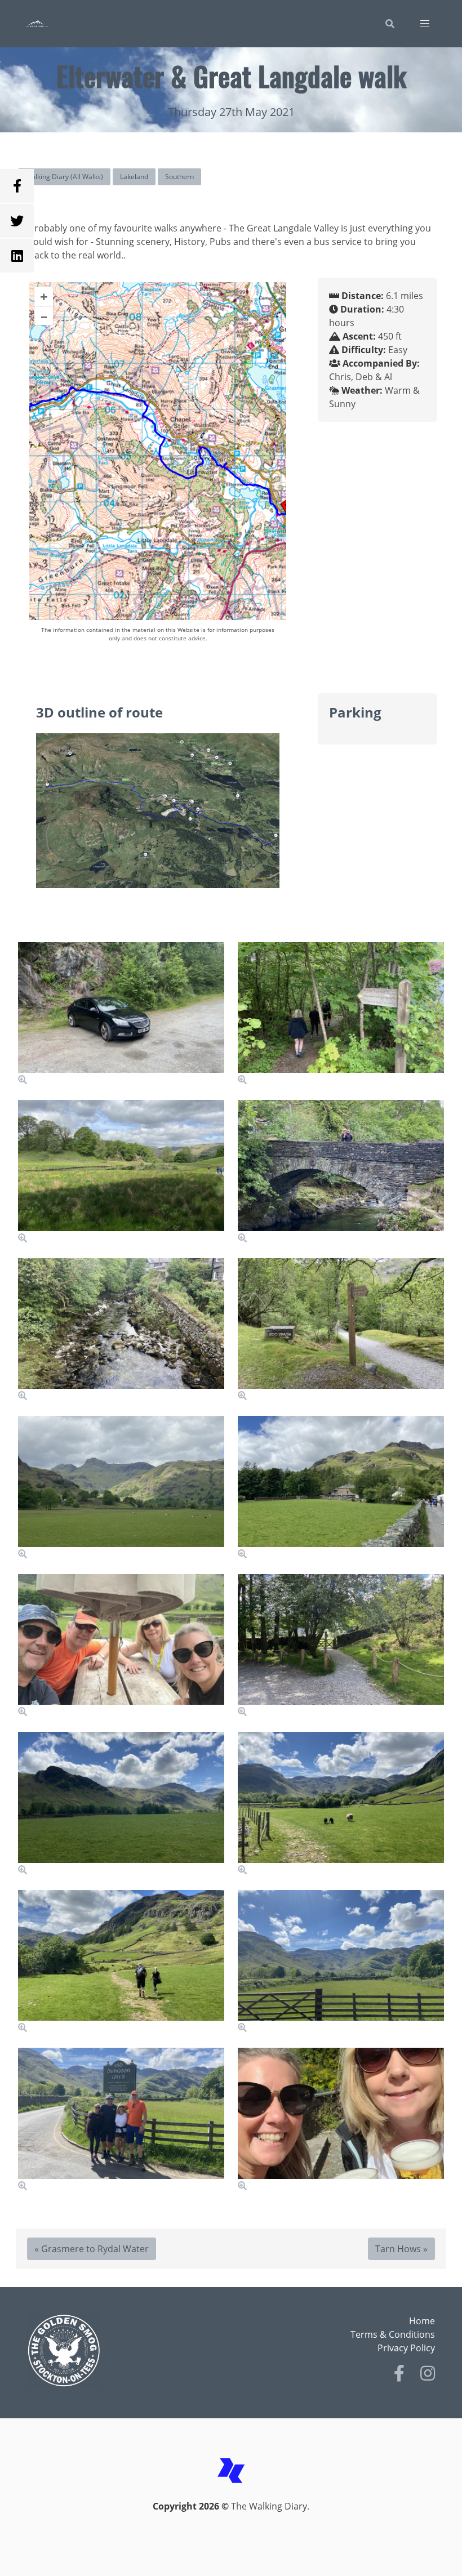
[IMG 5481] (341, 1646)
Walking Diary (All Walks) (64, 177)
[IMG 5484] (121, 1962)
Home (422, 2321)
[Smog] (126, 2351)
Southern (179, 177)
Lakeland (134, 177)
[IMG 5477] (341, 1488)
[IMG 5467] (121, 1014)
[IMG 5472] (341, 1172)
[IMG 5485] (341, 1962)
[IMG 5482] (121, 1804)
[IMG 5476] (121, 1488)
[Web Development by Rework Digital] (231, 2493)
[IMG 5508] (341, 2120)
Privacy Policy (406, 2348)
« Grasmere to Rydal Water (92, 2249)
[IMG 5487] (121, 2120)
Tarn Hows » (401, 2249)
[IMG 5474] (121, 1330)
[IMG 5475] (341, 1330)
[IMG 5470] (121, 1172)
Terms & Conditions (393, 2334)
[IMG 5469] (341, 1014)
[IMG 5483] (341, 1804)
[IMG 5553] (121, 1646)
